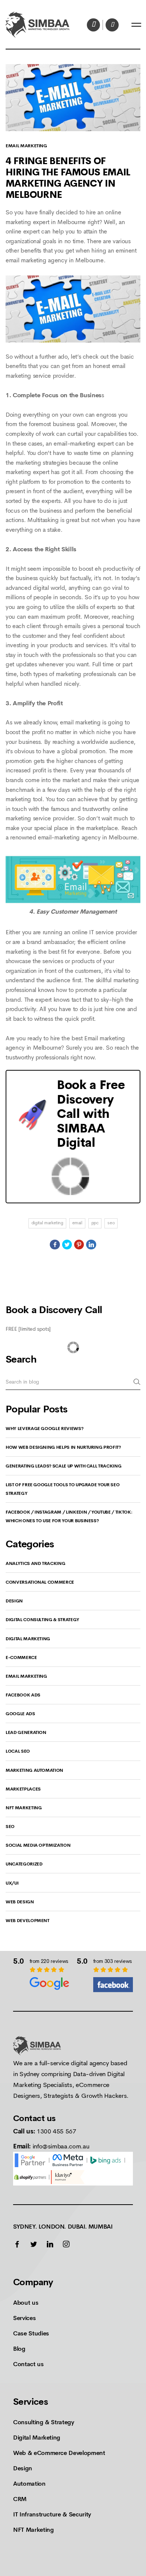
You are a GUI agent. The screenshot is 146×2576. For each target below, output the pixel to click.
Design (14, 1601)
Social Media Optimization (38, 1845)
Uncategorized (24, 1864)
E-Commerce (21, 1657)
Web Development (28, 1921)
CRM (20, 2499)
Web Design (20, 1902)
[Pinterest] (79, 1245)
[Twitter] (67, 1245)
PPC (95, 1223)
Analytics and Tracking (35, 1563)
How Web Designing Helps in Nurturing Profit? (63, 1447)
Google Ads (20, 1714)
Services (24, 2318)
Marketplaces (23, 1789)
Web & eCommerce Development (59, 2453)
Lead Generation (26, 1732)
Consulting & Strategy (44, 2422)
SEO (111, 1223)
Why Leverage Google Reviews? (44, 1429)
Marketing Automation (34, 1770)
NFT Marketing (24, 1808)
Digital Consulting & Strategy (42, 1620)
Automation (29, 2484)
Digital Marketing (47, 1223)
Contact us (28, 2364)
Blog (19, 2349)
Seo (10, 1827)
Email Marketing (26, 146)
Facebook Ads (23, 1695)
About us (26, 2303)
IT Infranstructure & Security (52, 2514)
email (77, 1223)
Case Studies (31, 2333)
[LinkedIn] (91, 1245)
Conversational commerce (40, 1582)
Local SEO (18, 1751)
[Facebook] (55, 1245)
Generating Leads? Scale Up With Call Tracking (63, 1466)
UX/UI (12, 1883)
